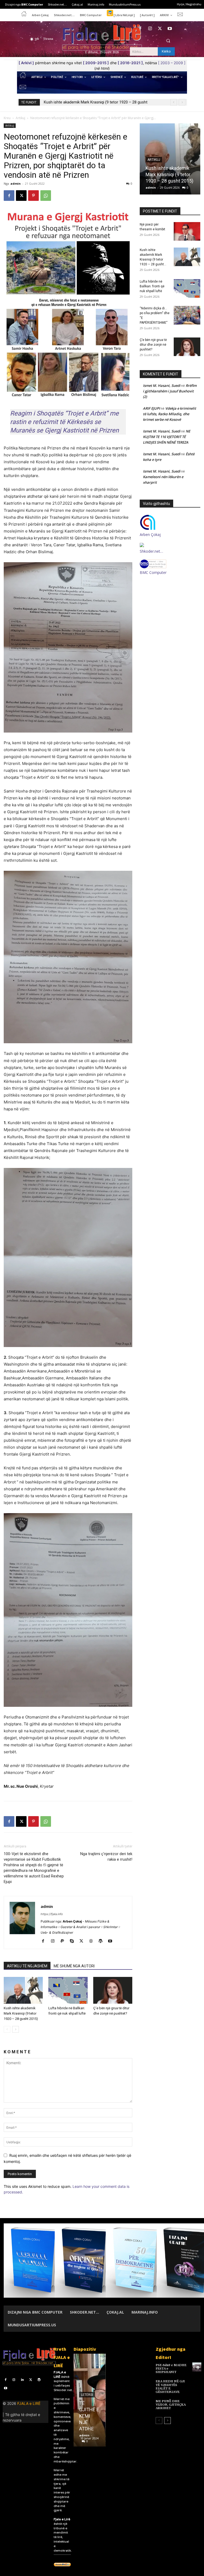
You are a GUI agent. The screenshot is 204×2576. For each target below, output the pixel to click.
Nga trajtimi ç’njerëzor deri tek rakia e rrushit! (106, 1857)
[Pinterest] (33, 196)
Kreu (7, 118)
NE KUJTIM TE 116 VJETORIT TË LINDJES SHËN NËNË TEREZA (167, 437)
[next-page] (16, 2029)
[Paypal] (64, 1941)
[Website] (93, 1941)
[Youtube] (170, 29)
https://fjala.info (52, 1914)
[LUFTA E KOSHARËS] (89, 2400)
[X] (160, 29)
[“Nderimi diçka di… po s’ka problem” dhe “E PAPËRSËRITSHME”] (187, 315)
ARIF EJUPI (151, 408)
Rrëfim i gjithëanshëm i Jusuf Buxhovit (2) (170, 391)
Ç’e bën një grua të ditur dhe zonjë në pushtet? (153, 345)
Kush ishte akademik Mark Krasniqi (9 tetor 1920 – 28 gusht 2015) (21, 2013)
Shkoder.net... (64, 2390)
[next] (182, 102)
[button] (168, 41)
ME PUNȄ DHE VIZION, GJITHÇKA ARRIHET (171, 2405)
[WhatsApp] (46, 196)
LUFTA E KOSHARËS (88, 2422)
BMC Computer (153, 572)
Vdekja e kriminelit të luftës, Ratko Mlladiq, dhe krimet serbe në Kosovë (169, 414)
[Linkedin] (22, 2380)
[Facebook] (140, 29)
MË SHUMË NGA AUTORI (74, 1966)
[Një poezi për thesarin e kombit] (187, 231)
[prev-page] (7, 2029)
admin (16, 183)
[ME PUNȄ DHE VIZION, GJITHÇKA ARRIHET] (197, 2403)
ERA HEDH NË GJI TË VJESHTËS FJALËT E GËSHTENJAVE (170, 2387)
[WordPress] (102, 1941)
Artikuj (20, 118)
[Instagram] (150, 29)
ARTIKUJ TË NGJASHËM (27, 1966)
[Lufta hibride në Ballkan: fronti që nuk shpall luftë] (68, 1990)
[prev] (174, 102)
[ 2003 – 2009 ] (172, 63)
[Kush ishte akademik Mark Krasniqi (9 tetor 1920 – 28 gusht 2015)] (23, 1990)
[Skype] (74, 1941)
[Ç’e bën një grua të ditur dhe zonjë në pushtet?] (113, 1990)
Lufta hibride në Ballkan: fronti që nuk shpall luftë (86, 102)
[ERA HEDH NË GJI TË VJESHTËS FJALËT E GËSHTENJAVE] (197, 2383)
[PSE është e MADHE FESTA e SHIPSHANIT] (197, 2367)
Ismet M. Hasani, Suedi (162, 386)
